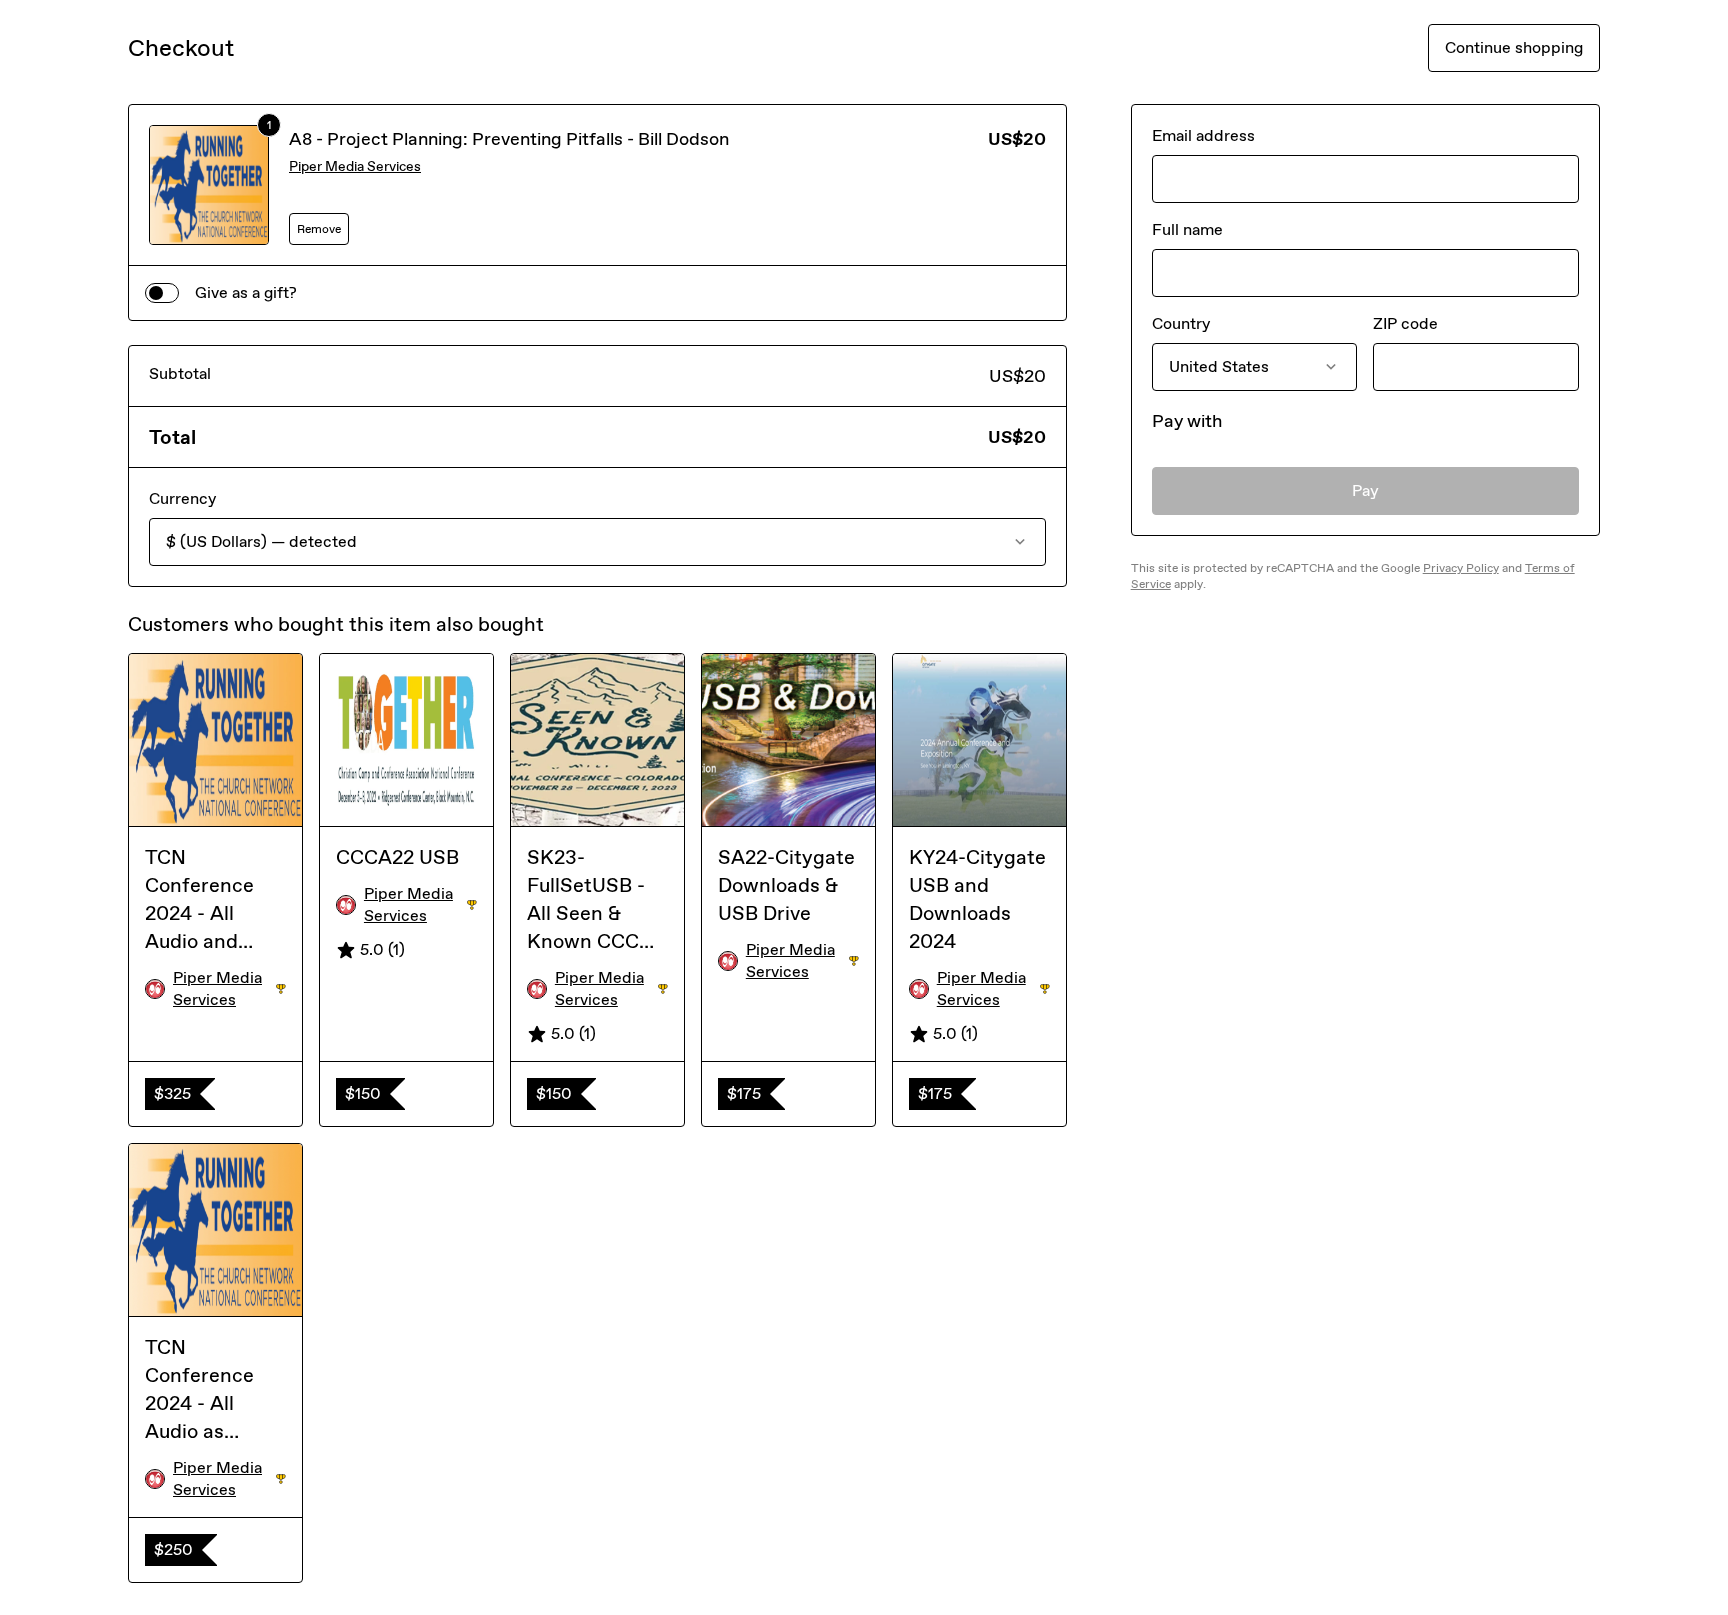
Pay (1365, 490)
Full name (1187, 229)
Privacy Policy (1461, 568)
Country (1181, 323)
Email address (1203, 135)
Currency (182, 498)
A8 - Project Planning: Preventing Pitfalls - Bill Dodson (509, 139)
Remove (319, 229)
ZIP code (1405, 323)
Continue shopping (1514, 47)
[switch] (162, 293)
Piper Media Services (355, 166)
